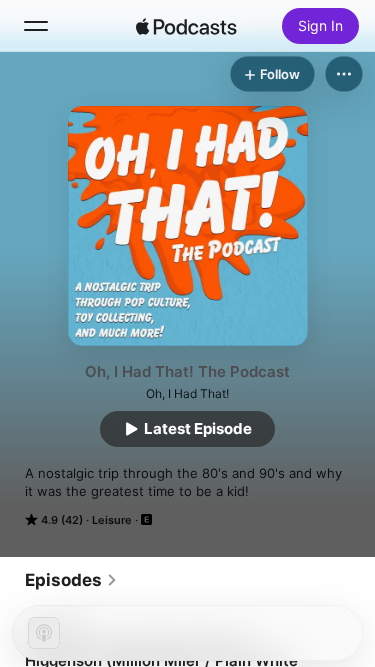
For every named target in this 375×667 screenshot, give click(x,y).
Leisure (112, 520)
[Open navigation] (36, 26)
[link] (71, 580)
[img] (187, 26)
